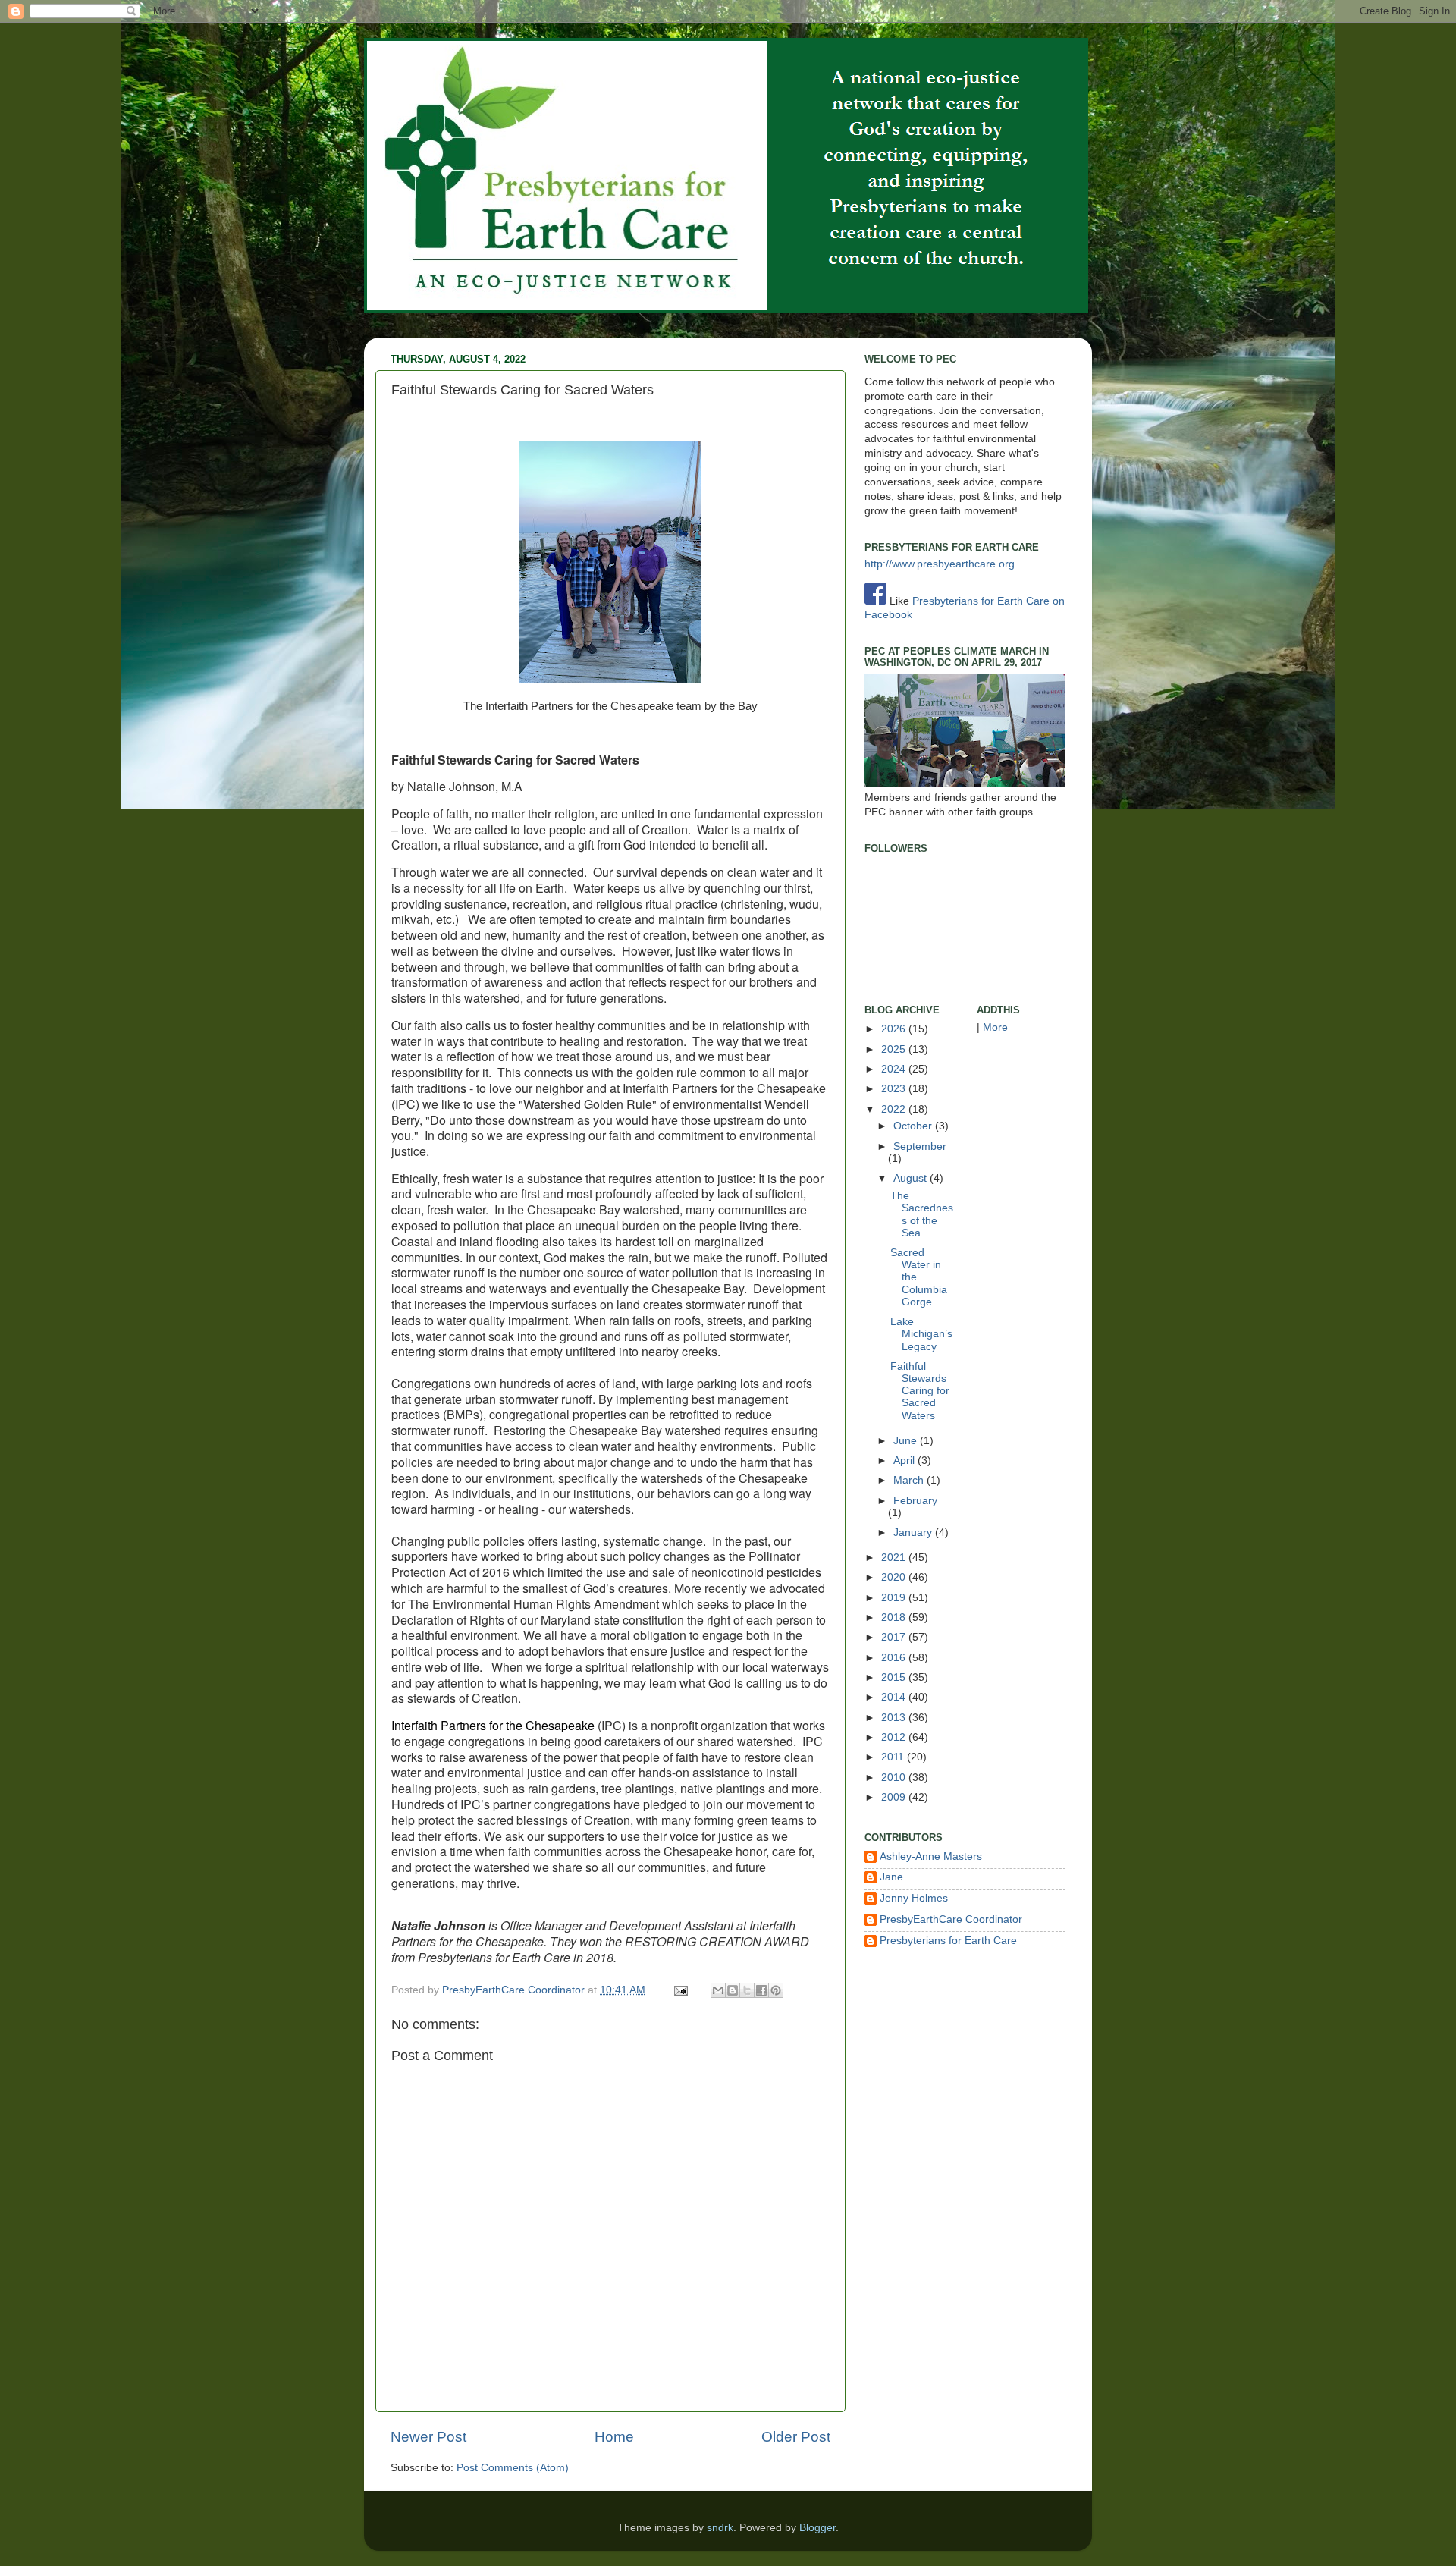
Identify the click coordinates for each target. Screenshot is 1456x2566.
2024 (895, 1069)
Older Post (796, 2437)
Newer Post (428, 2437)
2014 (895, 1697)
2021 (895, 1558)
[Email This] (718, 1990)
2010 (895, 1778)
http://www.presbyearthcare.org (940, 564)
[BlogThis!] (733, 1990)
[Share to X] (747, 1990)
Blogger (817, 2528)
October (914, 1126)
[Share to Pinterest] (776, 1990)
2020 (895, 1577)
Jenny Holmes (914, 1898)
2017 (895, 1637)
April (905, 1460)
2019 (895, 1598)
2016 (895, 1658)
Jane (891, 1877)
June (907, 1441)
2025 (895, 1049)
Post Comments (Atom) (513, 2468)
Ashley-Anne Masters (931, 1856)
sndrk (720, 2528)
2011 (894, 1757)
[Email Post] (680, 1990)
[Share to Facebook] (761, 1990)
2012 (895, 1737)
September (920, 1146)
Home (614, 2437)
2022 (895, 1109)
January (914, 1533)
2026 (895, 1029)
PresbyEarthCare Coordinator (515, 1990)
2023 (895, 1089)
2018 (895, 1617)
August (912, 1178)
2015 (895, 1677)
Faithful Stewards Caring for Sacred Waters (920, 1391)
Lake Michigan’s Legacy (921, 1334)
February (915, 1501)
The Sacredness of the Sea (922, 1214)
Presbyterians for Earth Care (948, 1941)
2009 (895, 1797)
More (995, 1027)
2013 (895, 1718)
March (910, 1480)
